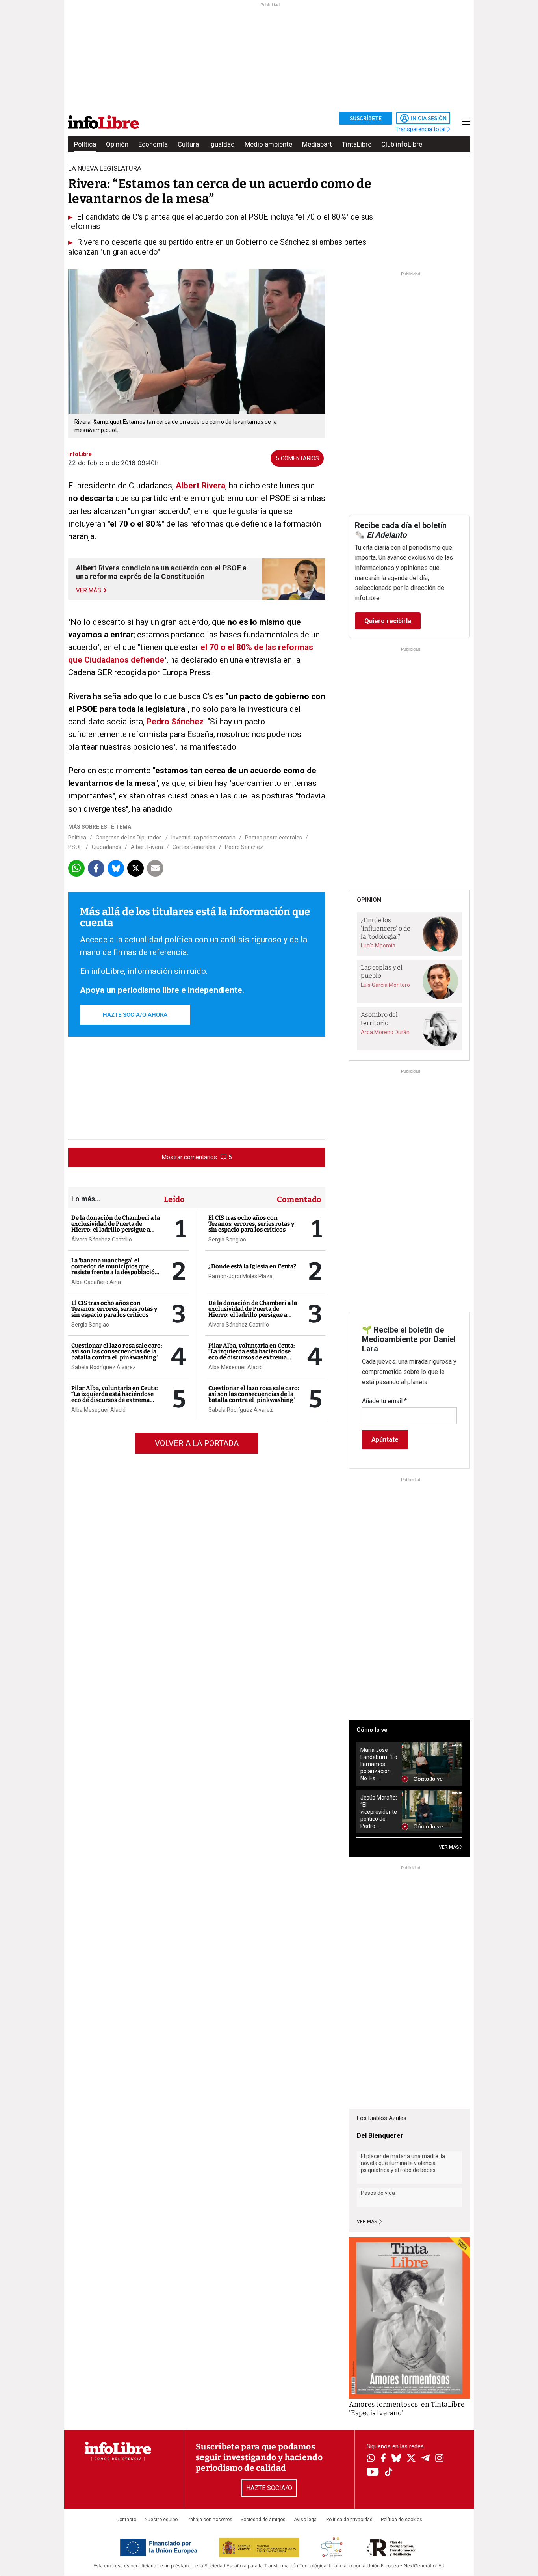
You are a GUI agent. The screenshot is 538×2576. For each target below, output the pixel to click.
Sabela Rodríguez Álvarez (104, 1367)
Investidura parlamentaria (203, 838)
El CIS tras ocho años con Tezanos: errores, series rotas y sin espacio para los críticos (114, 1309)
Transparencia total (421, 129)
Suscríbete (366, 118)
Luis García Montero (385, 985)
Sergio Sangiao (90, 1325)
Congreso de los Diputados (129, 838)
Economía (153, 144)
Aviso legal (306, 2520)
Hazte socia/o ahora (135, 1015)
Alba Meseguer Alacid (98, 1410)
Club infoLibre (402, 144)
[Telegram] (426, 2459)
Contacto (126, 2520)
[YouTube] (373, 2473)
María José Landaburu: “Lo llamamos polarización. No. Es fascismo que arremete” (379, 1764)
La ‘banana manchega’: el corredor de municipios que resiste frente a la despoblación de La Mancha (115, 1269)
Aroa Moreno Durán (385, 1032)
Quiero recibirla (388, 621)
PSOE (75, 847)
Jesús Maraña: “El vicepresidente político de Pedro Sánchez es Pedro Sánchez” (379, 1812)
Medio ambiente (268, 144)
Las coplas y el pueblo (382, 972)
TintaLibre (357, 144)
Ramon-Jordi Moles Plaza (240, 1276)
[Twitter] (411, 2459)
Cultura (188, 144)
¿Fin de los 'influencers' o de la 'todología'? (386, 928)
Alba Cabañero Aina (96, 1282)
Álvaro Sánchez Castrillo (102, 1240)
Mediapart (317, 144)
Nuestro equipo (161, 2520)
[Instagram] (439, 2459)
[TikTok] (389, 2473)
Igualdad (222, 144)
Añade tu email (384, 1401)
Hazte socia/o (269, 2488)
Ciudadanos (107, 847)
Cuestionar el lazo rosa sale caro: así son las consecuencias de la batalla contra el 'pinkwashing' (117, 1351)
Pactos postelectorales (274, 838)
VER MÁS (449, 1847)
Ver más (367, 2222)
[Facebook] (383, 2459)
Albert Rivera (200, 486)
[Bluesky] (396, 2459)
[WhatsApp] (371, 2459)
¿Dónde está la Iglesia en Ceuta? (252, 1266)
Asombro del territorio (379, 1019)
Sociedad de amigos (263, 2520)
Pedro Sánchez (175, 722)
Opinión (117, 144)
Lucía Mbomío (378, 946)
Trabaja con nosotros (209, 2520)
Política (85, 144)
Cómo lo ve (372, 1730)
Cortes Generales (194, 847)
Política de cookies (402, 2520)
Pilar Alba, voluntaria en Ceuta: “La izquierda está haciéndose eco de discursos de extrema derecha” (115, 1397)
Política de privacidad (349, 2520)
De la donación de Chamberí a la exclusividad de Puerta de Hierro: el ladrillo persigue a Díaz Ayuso (116, 1227)
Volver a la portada (197, 1443)
